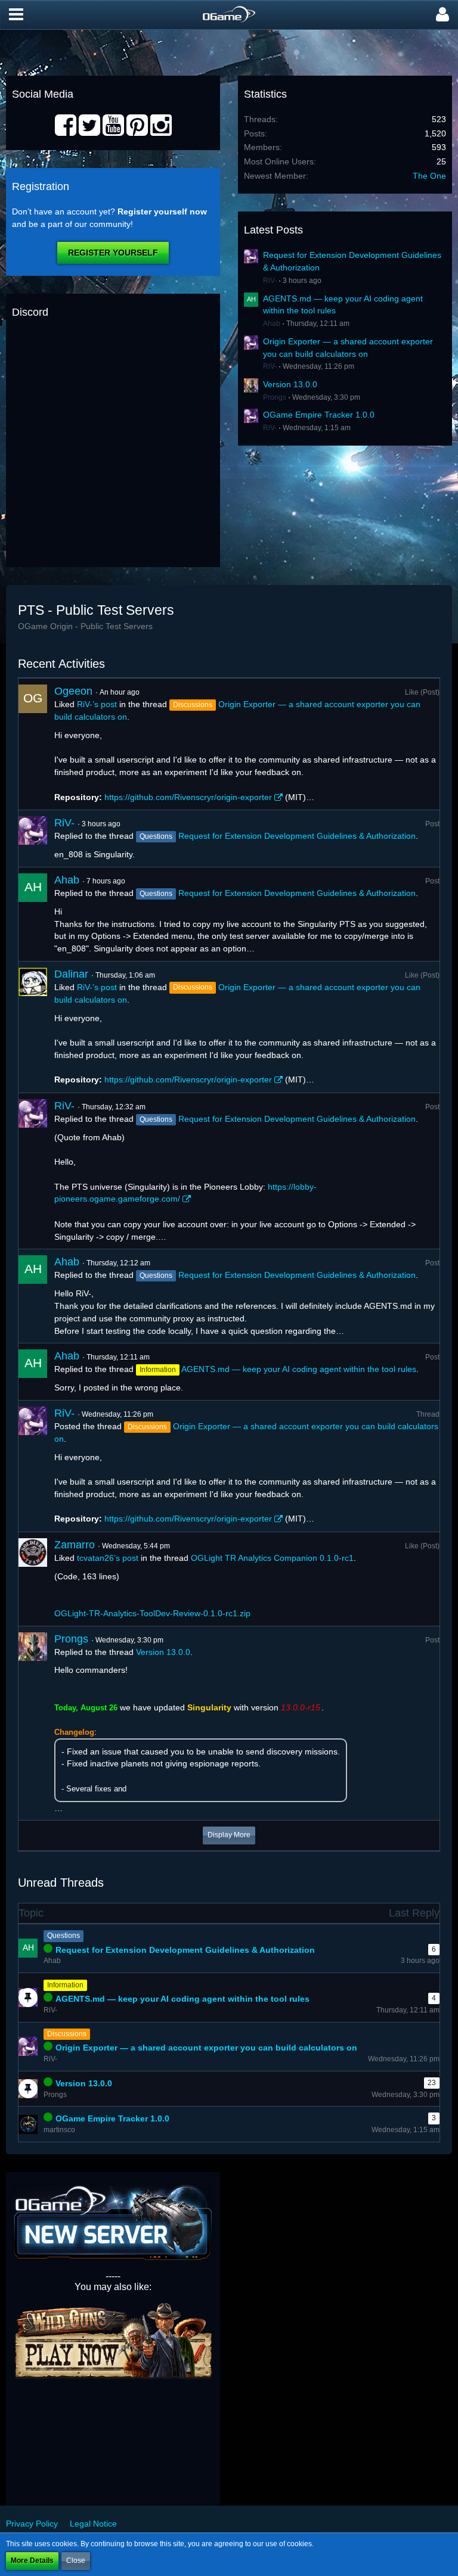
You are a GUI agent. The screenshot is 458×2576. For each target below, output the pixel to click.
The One (429, 176)
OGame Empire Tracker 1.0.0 (319, 415)
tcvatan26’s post (108, 1558)
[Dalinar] (33, 1027)
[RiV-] (33, 839)
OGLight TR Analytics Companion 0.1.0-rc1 (272, 1558)
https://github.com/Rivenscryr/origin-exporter (188, 797)
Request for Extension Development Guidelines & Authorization (297, 836)
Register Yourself (113, 253)
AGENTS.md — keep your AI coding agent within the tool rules (299, 1369)
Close (76, 2561)
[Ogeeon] (33, 744)
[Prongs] (33, 1723)
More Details (32, 2561)
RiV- (270, 281)
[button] (16, 15)
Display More (229, 1835)
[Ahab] (33, 914)
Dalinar (71, 974)
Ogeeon (73, 691)
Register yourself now (162, 211)
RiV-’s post (97, 704)
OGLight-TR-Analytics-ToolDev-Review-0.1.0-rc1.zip (152, 1613)
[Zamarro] (33, 1579)
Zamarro (75, 1545)
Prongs (275, 397)
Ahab (272, 323)
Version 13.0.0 (290, 384)
